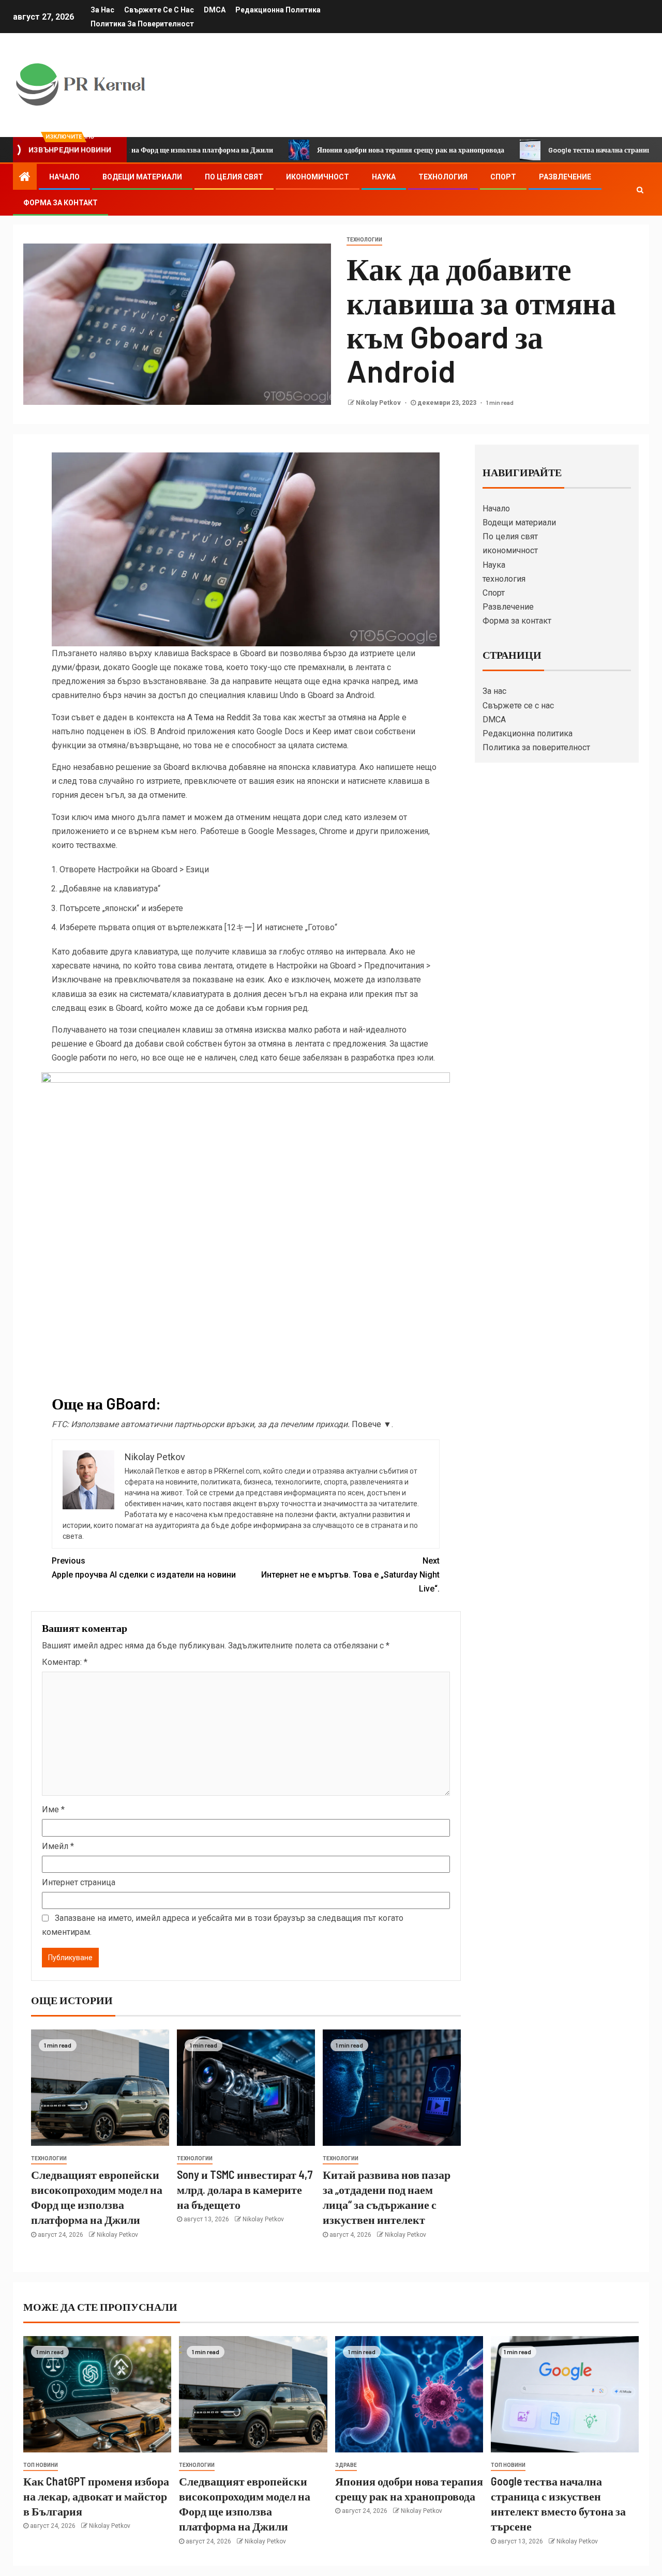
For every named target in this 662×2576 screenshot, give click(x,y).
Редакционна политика (278, 10)
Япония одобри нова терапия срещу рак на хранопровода (342, 150)
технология (443, 177)
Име (53, 1809)
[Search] (640, 190)
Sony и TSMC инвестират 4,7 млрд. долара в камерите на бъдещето (245, 2189)
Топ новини (41, 2465)
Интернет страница (79, 1882)
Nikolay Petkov (379, 403)
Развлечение (565, 177)
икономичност (318, 177)
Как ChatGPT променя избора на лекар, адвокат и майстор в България (96, 2496)
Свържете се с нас (159, 10)
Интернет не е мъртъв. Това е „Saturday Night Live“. (350, 1575)
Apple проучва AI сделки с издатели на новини (144, 1568)
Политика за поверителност (142, 24)
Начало (64, 177)
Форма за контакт (61, 203)
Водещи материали (142, 177)
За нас (102, 10)
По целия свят (234, 177)
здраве (346, 2465)
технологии (364, 240)
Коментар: (65, 1662)
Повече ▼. (372, 1424)
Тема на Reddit (222, 717)
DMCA (215, 10)
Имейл (58, 1846)
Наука (384, 177)
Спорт (503, 177)
